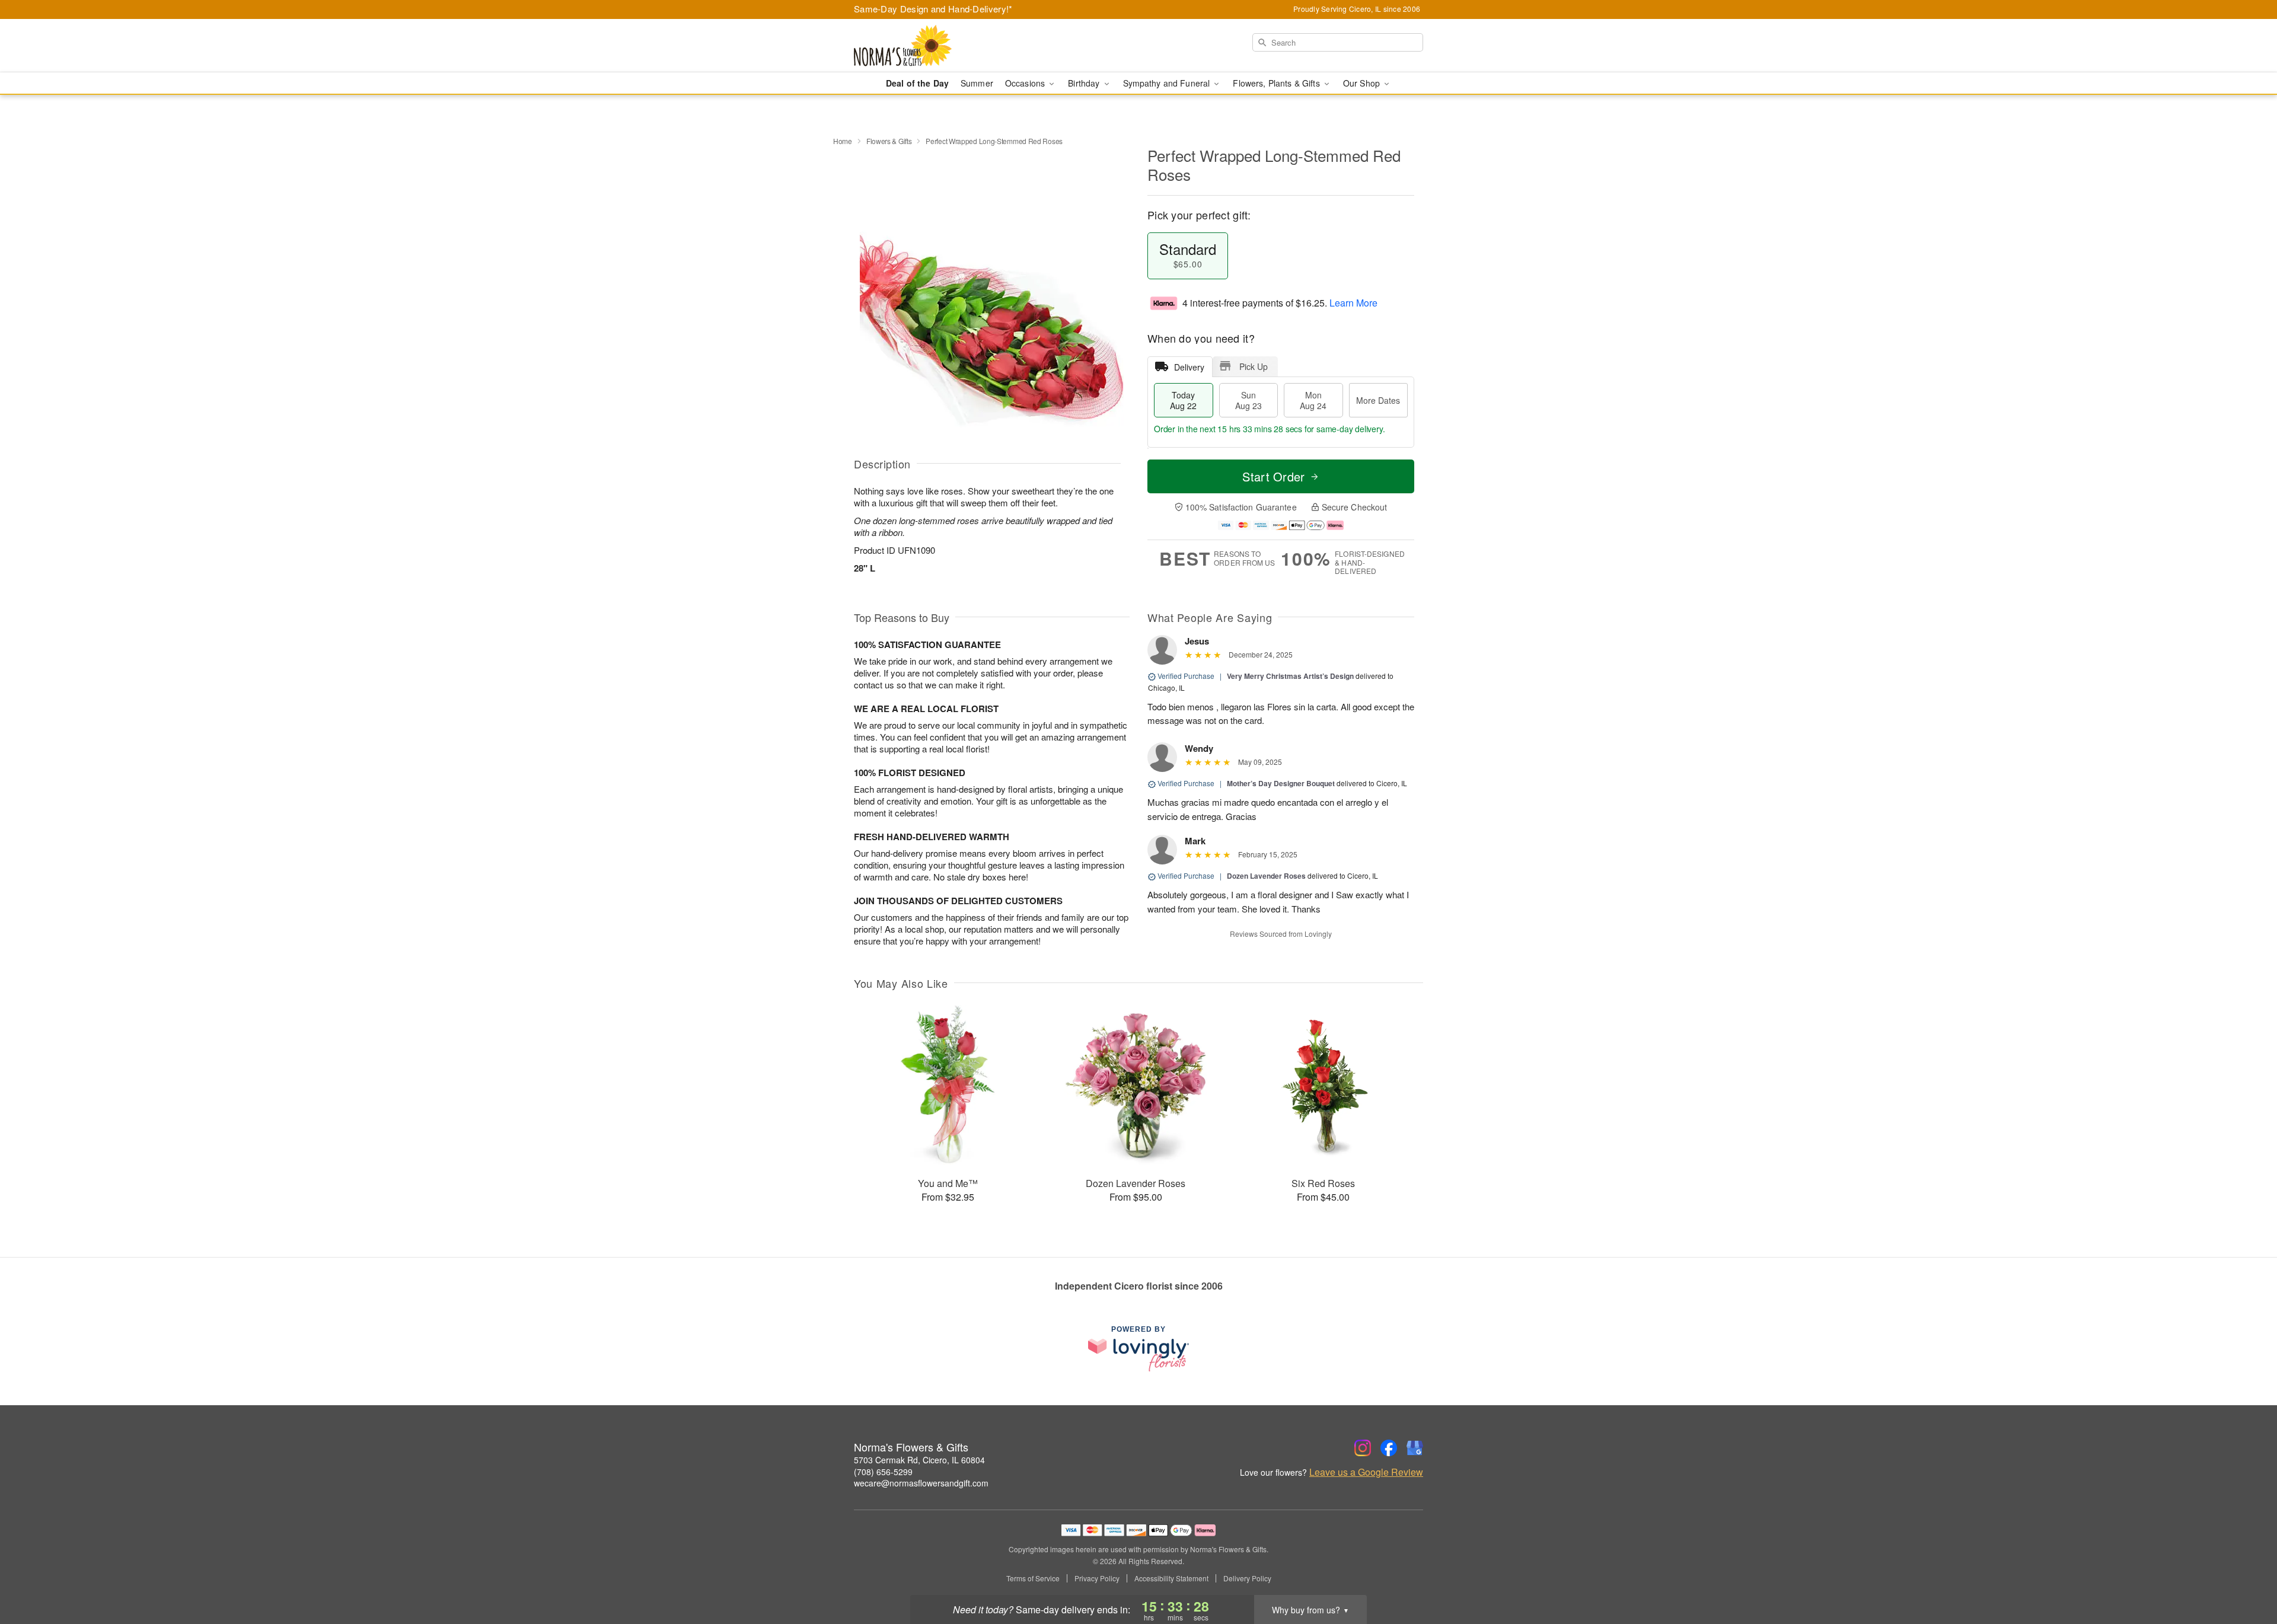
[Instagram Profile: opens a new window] (1363, 1448)
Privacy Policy (1097, 1578)
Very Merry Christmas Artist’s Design (1290, 676)
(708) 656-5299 (883, 1472)
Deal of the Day (917, 83)
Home (843, 141)
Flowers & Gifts (889, 141)
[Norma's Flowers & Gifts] (939, 46)
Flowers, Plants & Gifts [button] (1277, 83)
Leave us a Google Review (1366, 1472)
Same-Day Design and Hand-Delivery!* (933, 9)
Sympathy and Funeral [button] (1168, 83)
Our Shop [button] (1363, 83)
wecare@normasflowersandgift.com (921, 1483)
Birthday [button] (1085, 83)
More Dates (1378, 400)
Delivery (1189, 367)
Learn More (1353, 303)
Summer (977, 83)
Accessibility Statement (1171, 1578)
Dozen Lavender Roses (1266, 876)
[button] (2246, 1574)
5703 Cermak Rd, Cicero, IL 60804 (919, 1460)
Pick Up (1254, 366)
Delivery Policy (1247, 1578)
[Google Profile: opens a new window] (1415, 1448)
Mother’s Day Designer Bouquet (1281, 783)
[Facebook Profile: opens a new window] (1389, 1448)
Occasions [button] (1026, 83)
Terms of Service (1033, 1578)
